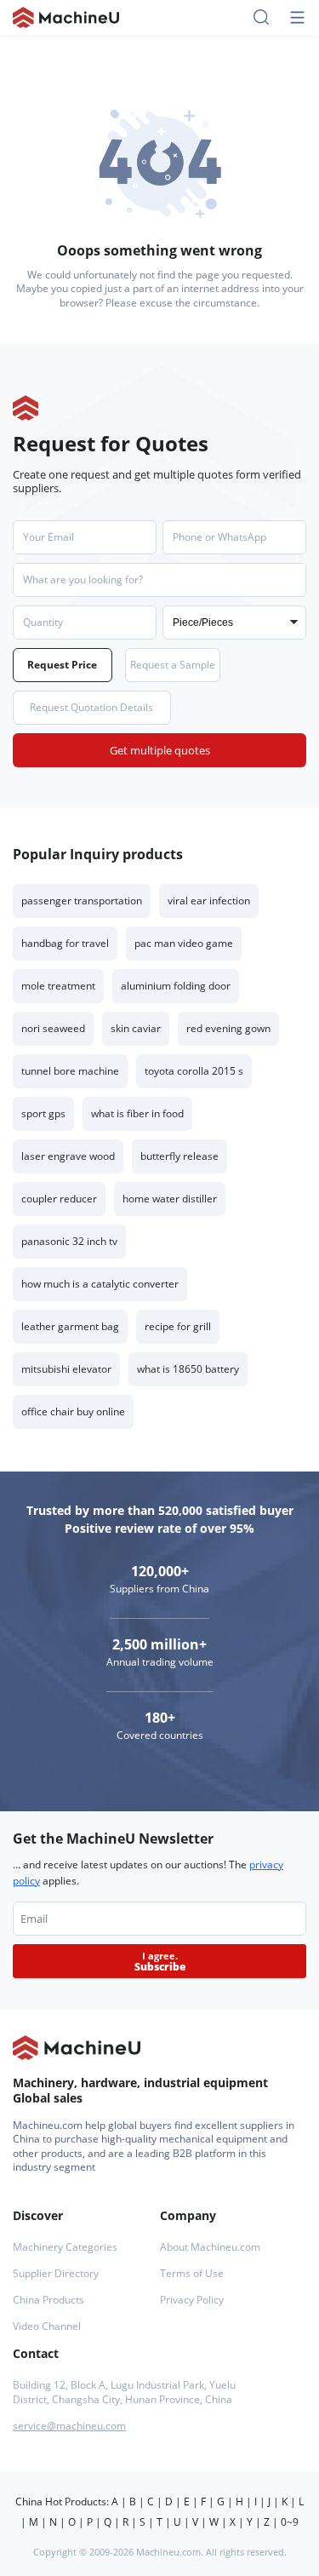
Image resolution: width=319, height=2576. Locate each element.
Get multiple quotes (160, 750)
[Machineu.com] (66, 17)
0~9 (290, 2522)
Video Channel (47, 2326)
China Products (48, 2300)
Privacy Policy (192, 2300)
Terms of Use (192, 2273)
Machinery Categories (65, 2247)
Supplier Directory (56, 2273)
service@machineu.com (69, 2426)
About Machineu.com (210, 2247)
